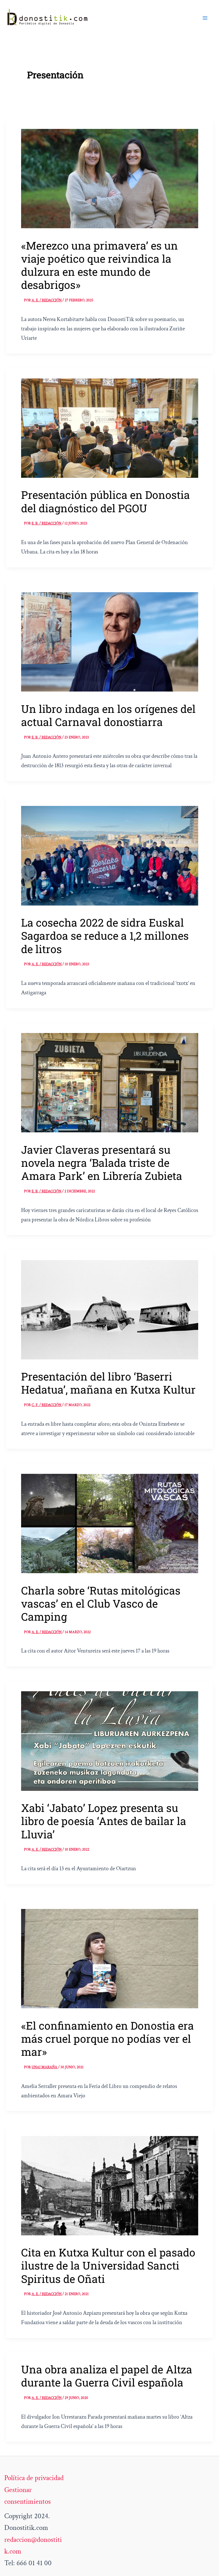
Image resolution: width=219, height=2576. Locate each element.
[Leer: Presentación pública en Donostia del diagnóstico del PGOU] (110, 428)
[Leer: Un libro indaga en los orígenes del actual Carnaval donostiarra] (110, 641)
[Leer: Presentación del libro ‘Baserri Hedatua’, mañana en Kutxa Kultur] (110, 1309)
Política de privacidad (34, 2478)
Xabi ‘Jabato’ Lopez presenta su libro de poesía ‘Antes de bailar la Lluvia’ (104, 1821)
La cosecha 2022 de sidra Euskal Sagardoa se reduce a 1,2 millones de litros (105, 936)
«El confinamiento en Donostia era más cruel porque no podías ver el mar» (108, 2039)
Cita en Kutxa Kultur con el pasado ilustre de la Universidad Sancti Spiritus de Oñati (108, 2265)
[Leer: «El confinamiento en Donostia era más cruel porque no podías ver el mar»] (110, 1958)
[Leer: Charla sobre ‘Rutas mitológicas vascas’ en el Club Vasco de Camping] (110, 1523)
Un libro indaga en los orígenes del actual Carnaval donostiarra (108, 715)
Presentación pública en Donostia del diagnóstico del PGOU (106, 501)
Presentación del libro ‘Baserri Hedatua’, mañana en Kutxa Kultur (108, 1383)
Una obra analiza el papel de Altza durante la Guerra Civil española (107, 2376)
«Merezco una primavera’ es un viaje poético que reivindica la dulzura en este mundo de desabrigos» (100, 265)
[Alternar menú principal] (205, 18)
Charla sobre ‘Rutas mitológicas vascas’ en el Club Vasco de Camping (101, 1603)
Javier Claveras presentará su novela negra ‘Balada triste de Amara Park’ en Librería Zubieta (102, 1163)
